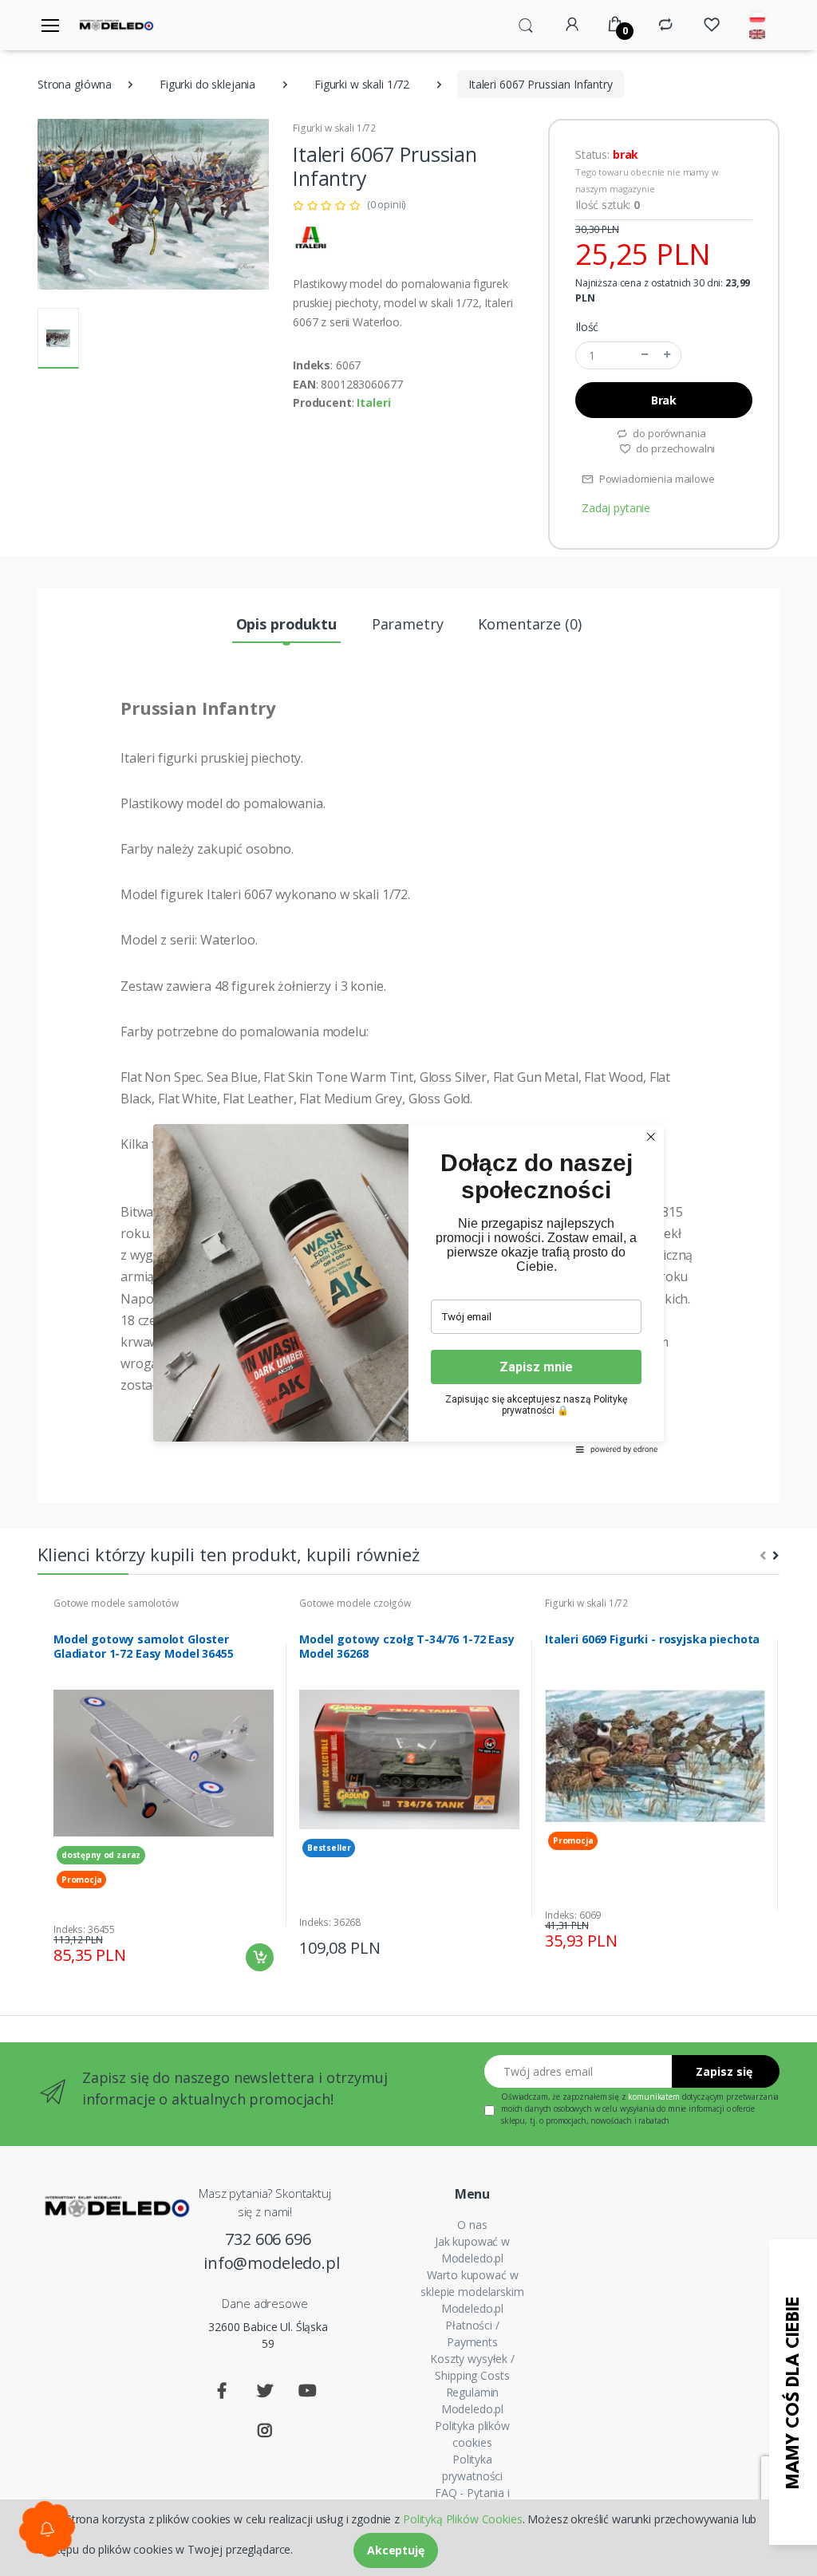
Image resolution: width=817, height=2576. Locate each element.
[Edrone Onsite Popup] (408, 1288)
